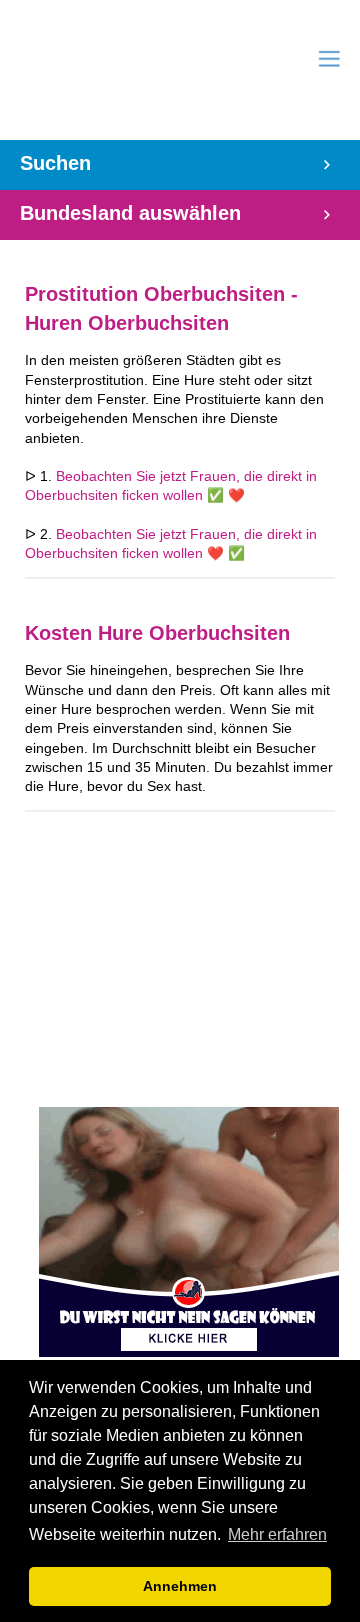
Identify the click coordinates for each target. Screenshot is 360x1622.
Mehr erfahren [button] (277, 1534)
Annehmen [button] (180, 1586)
